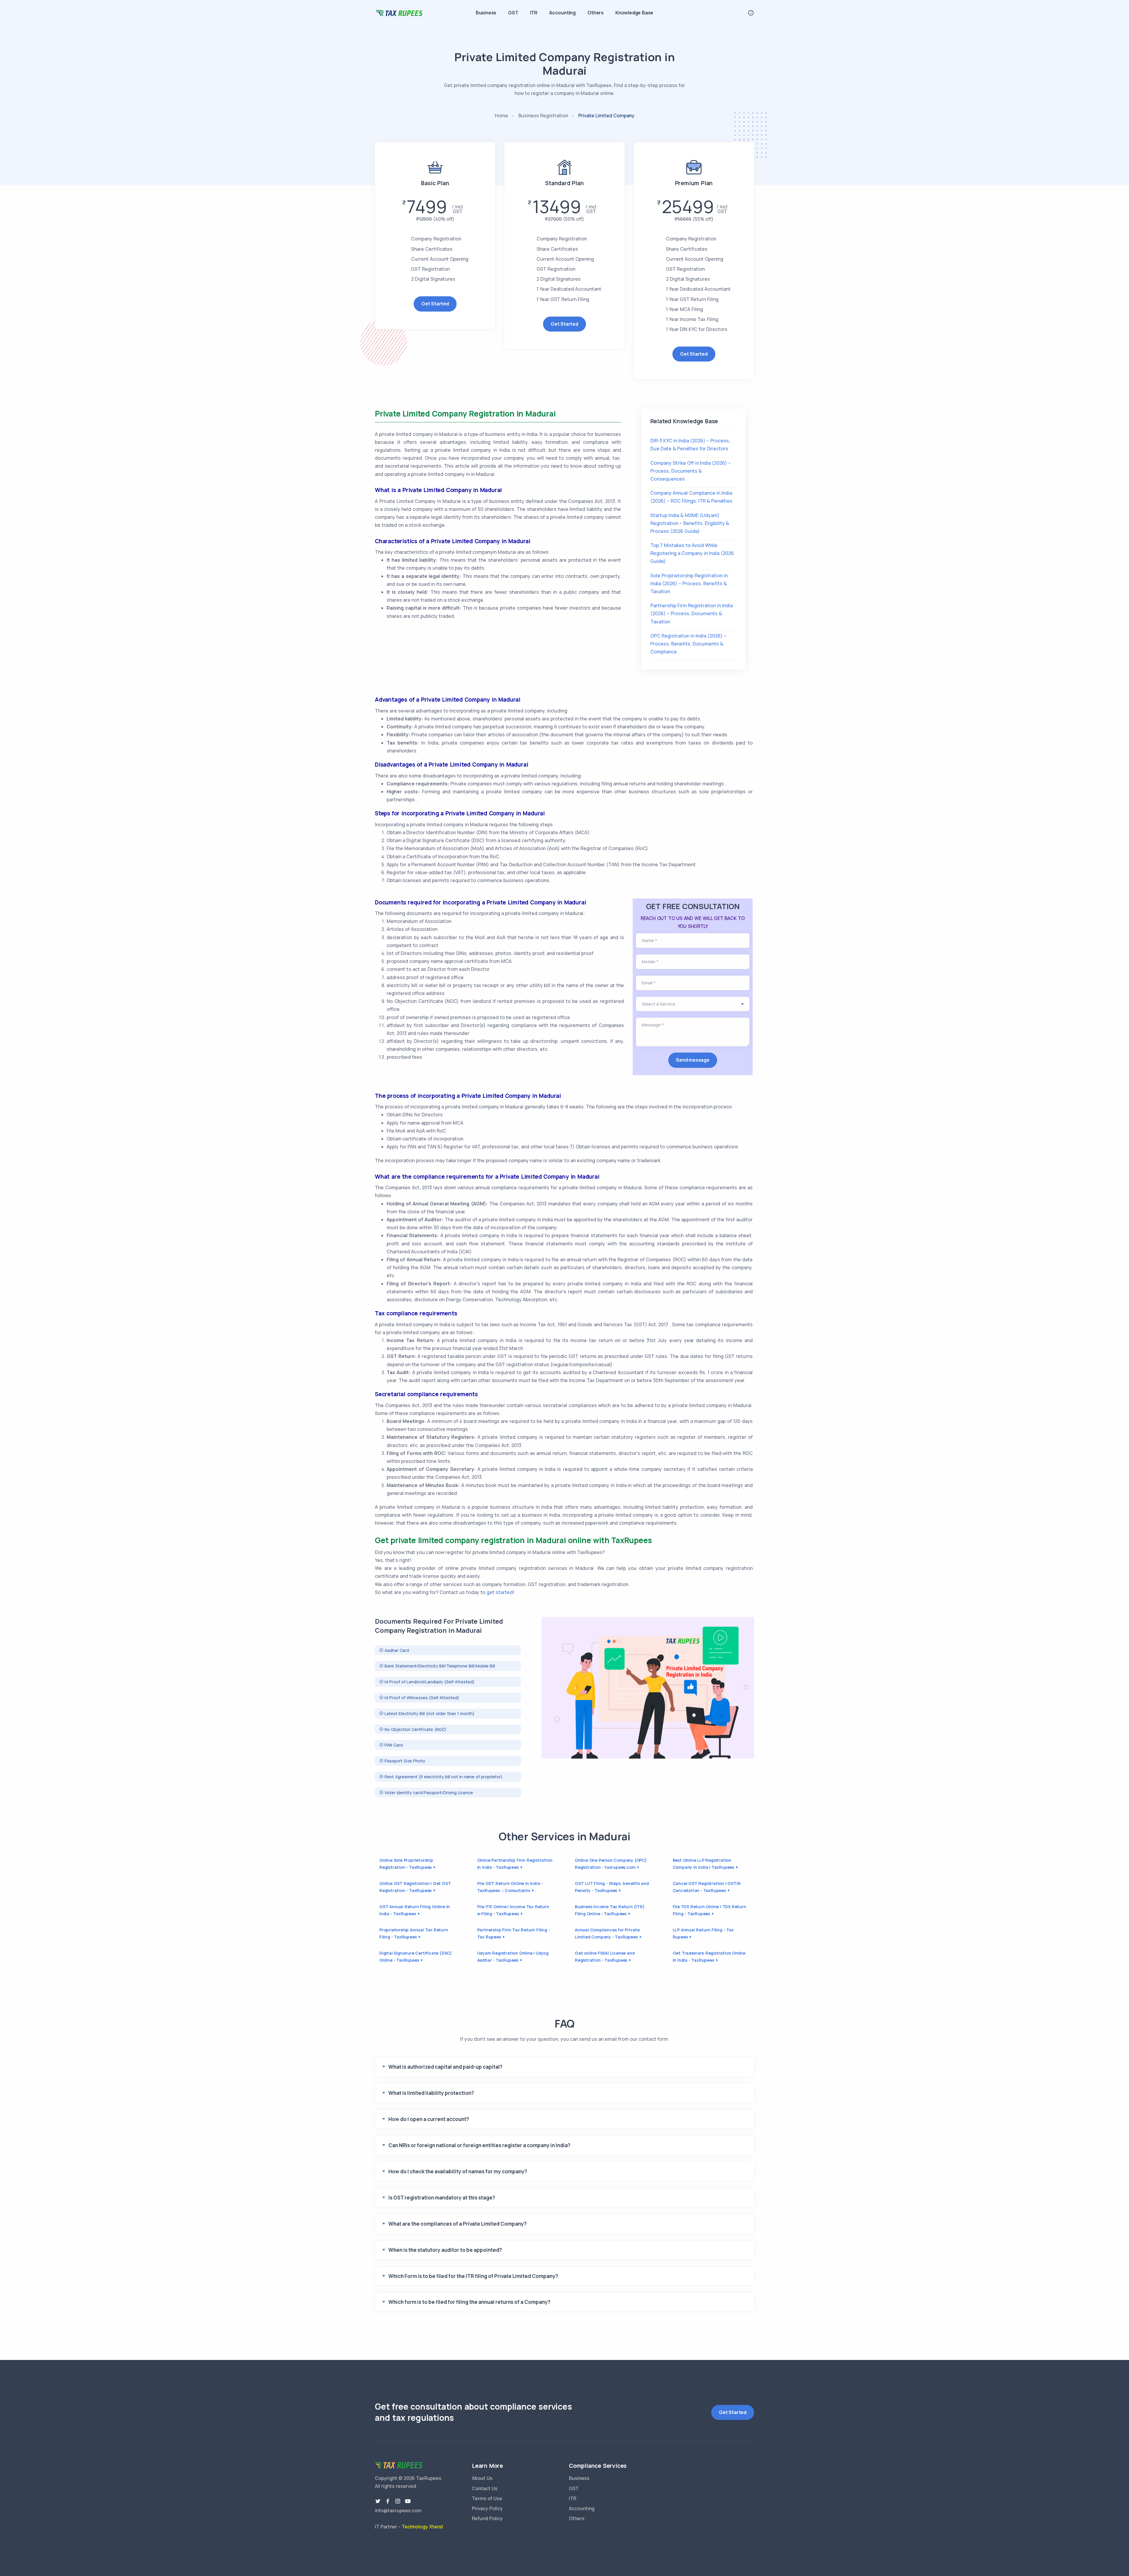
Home (501, 116)
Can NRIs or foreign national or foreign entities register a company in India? (479, 2145)
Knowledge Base (634, 13)
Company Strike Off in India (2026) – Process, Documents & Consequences (691, 471)
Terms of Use (487, 2498)
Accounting (562, 13)
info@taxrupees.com (398, 2510)
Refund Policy (487, 2518)
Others (596, 13)
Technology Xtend (422, 2527)
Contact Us (485, 2488)
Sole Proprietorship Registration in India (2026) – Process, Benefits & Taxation (689, 583)
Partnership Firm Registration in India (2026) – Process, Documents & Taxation (692, 613)
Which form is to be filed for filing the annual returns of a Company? (469, 2302)
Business (486, 13)
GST (513, 13)
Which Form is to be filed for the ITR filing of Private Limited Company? (473, 2276)
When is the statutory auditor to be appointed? (445, 2250)
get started (500, 1592)
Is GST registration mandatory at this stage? (442, 2198)
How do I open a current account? (429, 2119)
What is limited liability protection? (431, 2093)
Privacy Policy (487, 2508)
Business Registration (543, 116)
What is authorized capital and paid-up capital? (445, 2067)
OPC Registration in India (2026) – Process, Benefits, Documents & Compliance (688, 644)
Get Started (435, 304)
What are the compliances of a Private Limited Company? (457, 2224)
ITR (534, 13)
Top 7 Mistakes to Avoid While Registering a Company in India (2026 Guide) (692, 553)
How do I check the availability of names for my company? (458, 2171)
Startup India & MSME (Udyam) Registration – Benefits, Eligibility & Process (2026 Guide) (690, 523)
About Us (482, 2478)
